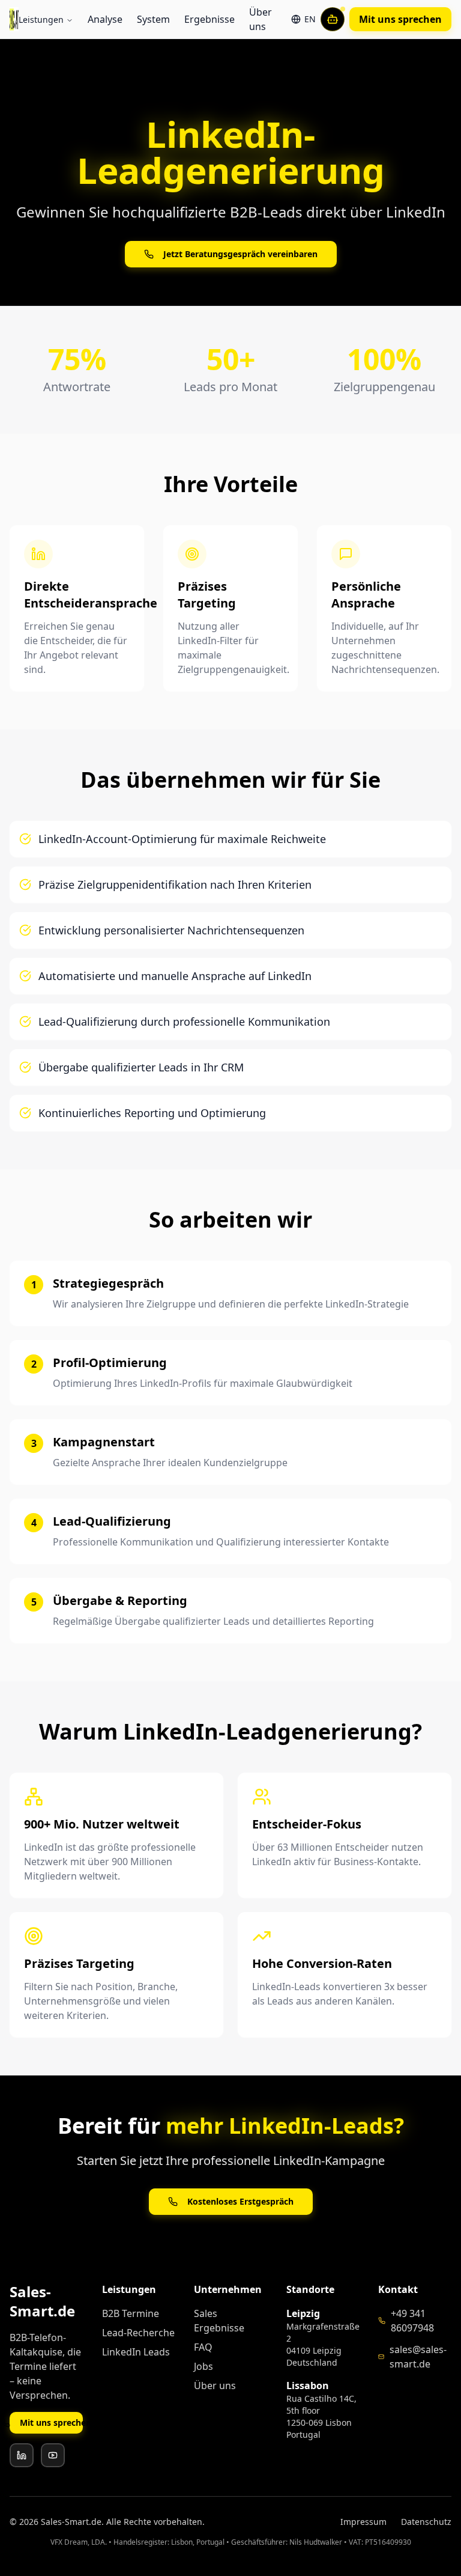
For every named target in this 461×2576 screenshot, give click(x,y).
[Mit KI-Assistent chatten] (333, 19)
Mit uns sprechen (400, 19)
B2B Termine (131, 2313)
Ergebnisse (209, 19)
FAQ (203, 2347)
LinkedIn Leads (136, 2352)
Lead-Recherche (138, 2333)
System (153, 19)
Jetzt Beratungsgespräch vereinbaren (240, 254)
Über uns (261, 19)
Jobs (203, 2366)
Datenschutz (426, 2522)
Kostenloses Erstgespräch (240, 2201)
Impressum (363, 2522)
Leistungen (41, 20)
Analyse (105, 19)
